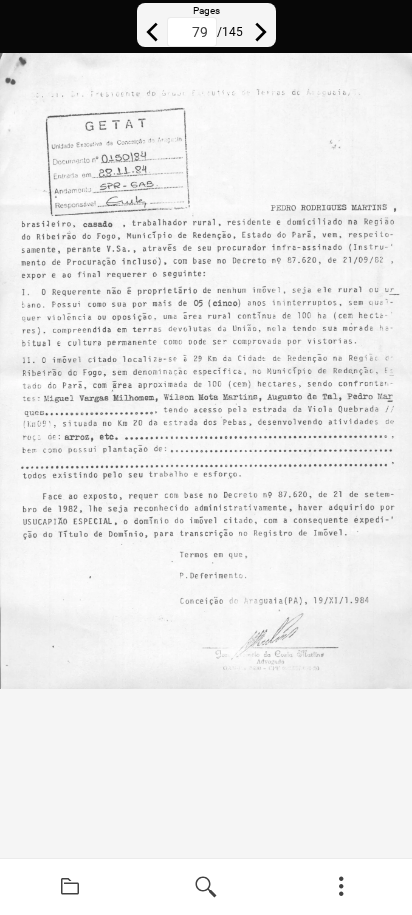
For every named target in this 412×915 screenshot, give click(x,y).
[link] (70, 887)
